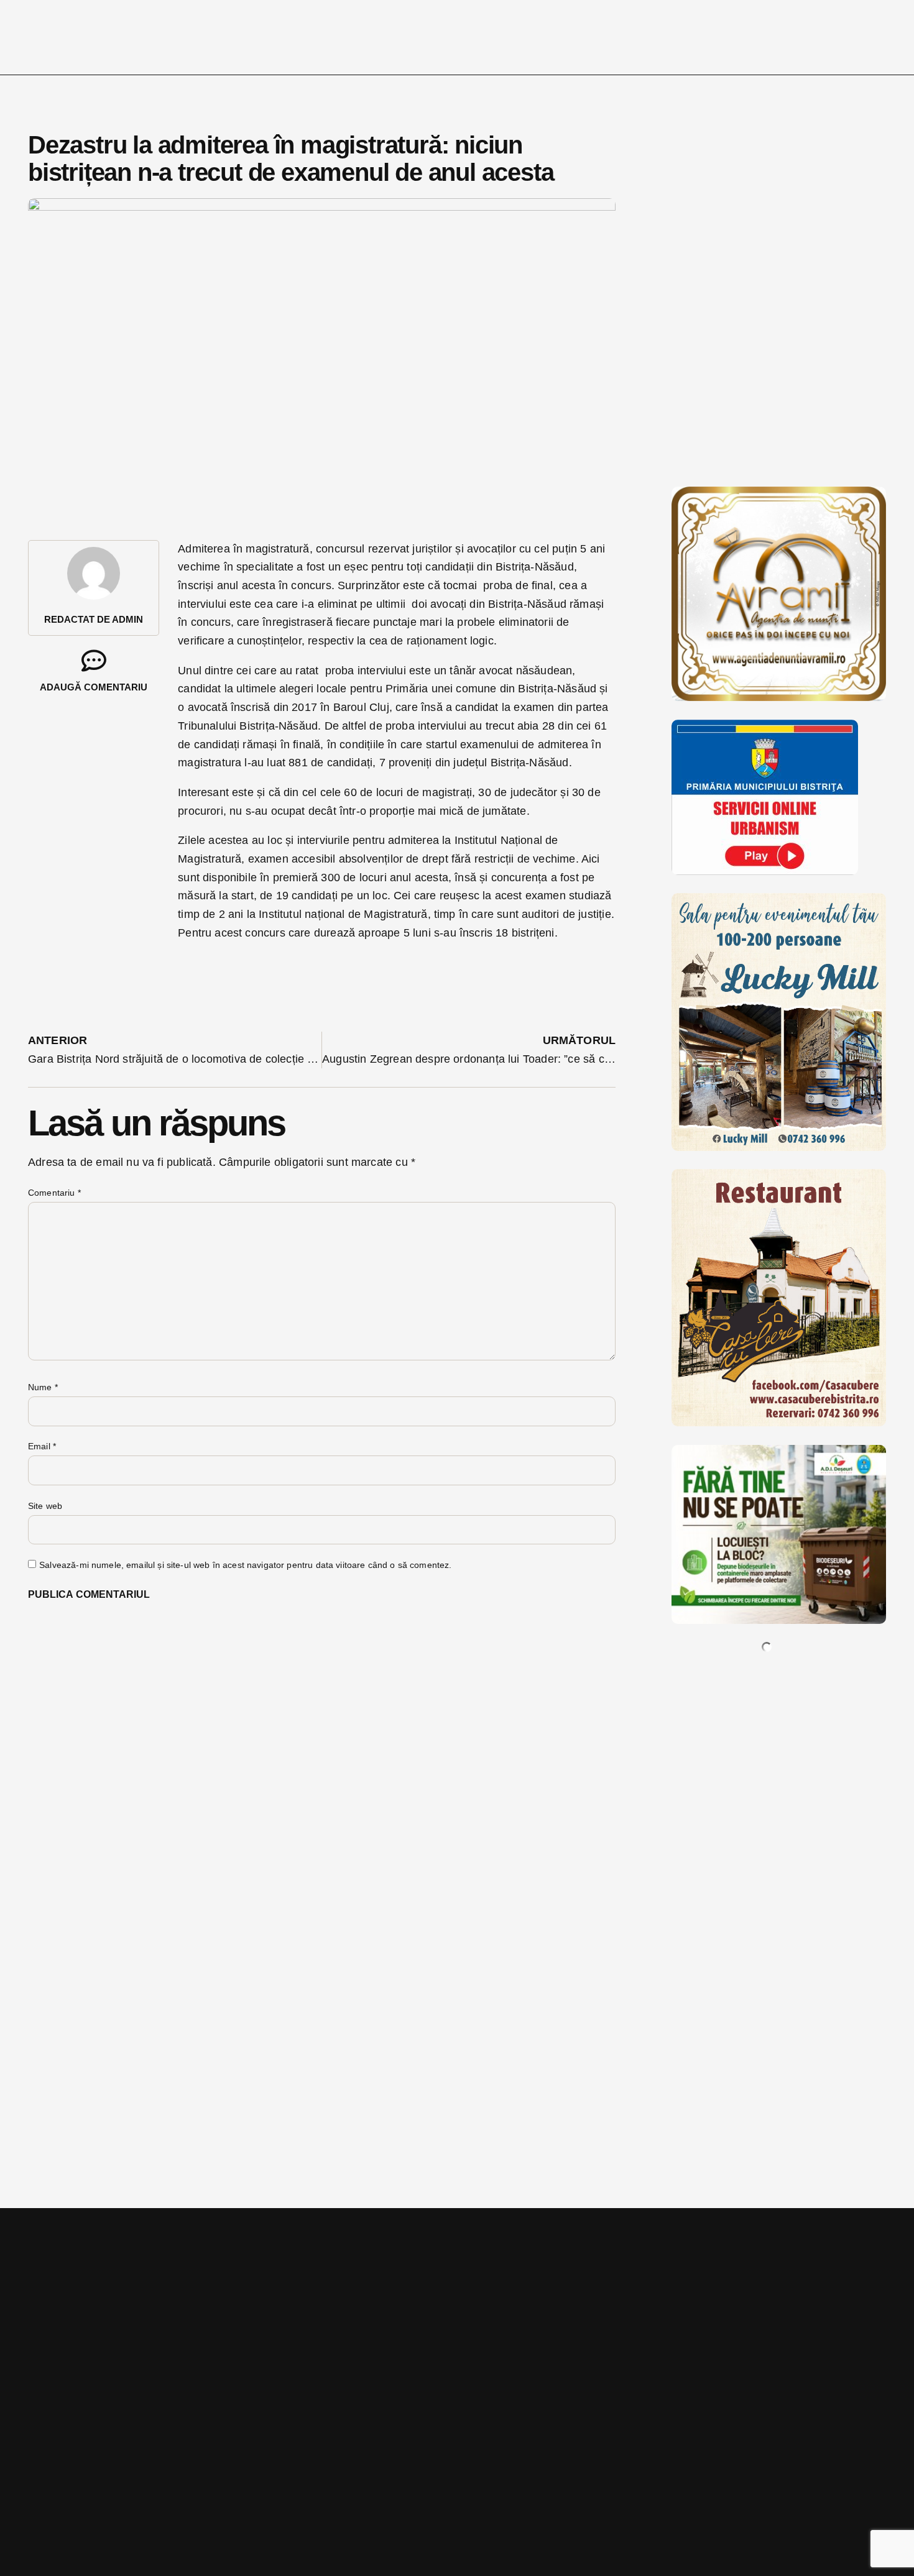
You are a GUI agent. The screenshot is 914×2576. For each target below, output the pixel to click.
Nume (43, 1387)
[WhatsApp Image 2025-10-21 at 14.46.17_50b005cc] (779, 697)
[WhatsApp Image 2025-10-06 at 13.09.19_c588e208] (779, 1423)
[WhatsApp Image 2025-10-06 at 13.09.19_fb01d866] (779, 1147)
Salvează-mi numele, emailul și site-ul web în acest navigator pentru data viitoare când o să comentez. (245, 1565)
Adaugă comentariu (94, 687)
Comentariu (54, 1193)
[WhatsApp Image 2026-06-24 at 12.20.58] (779, 1620)
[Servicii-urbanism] (765, 871)
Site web (45, 1506)
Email (42, 1446)
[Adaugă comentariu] (94, 661)
